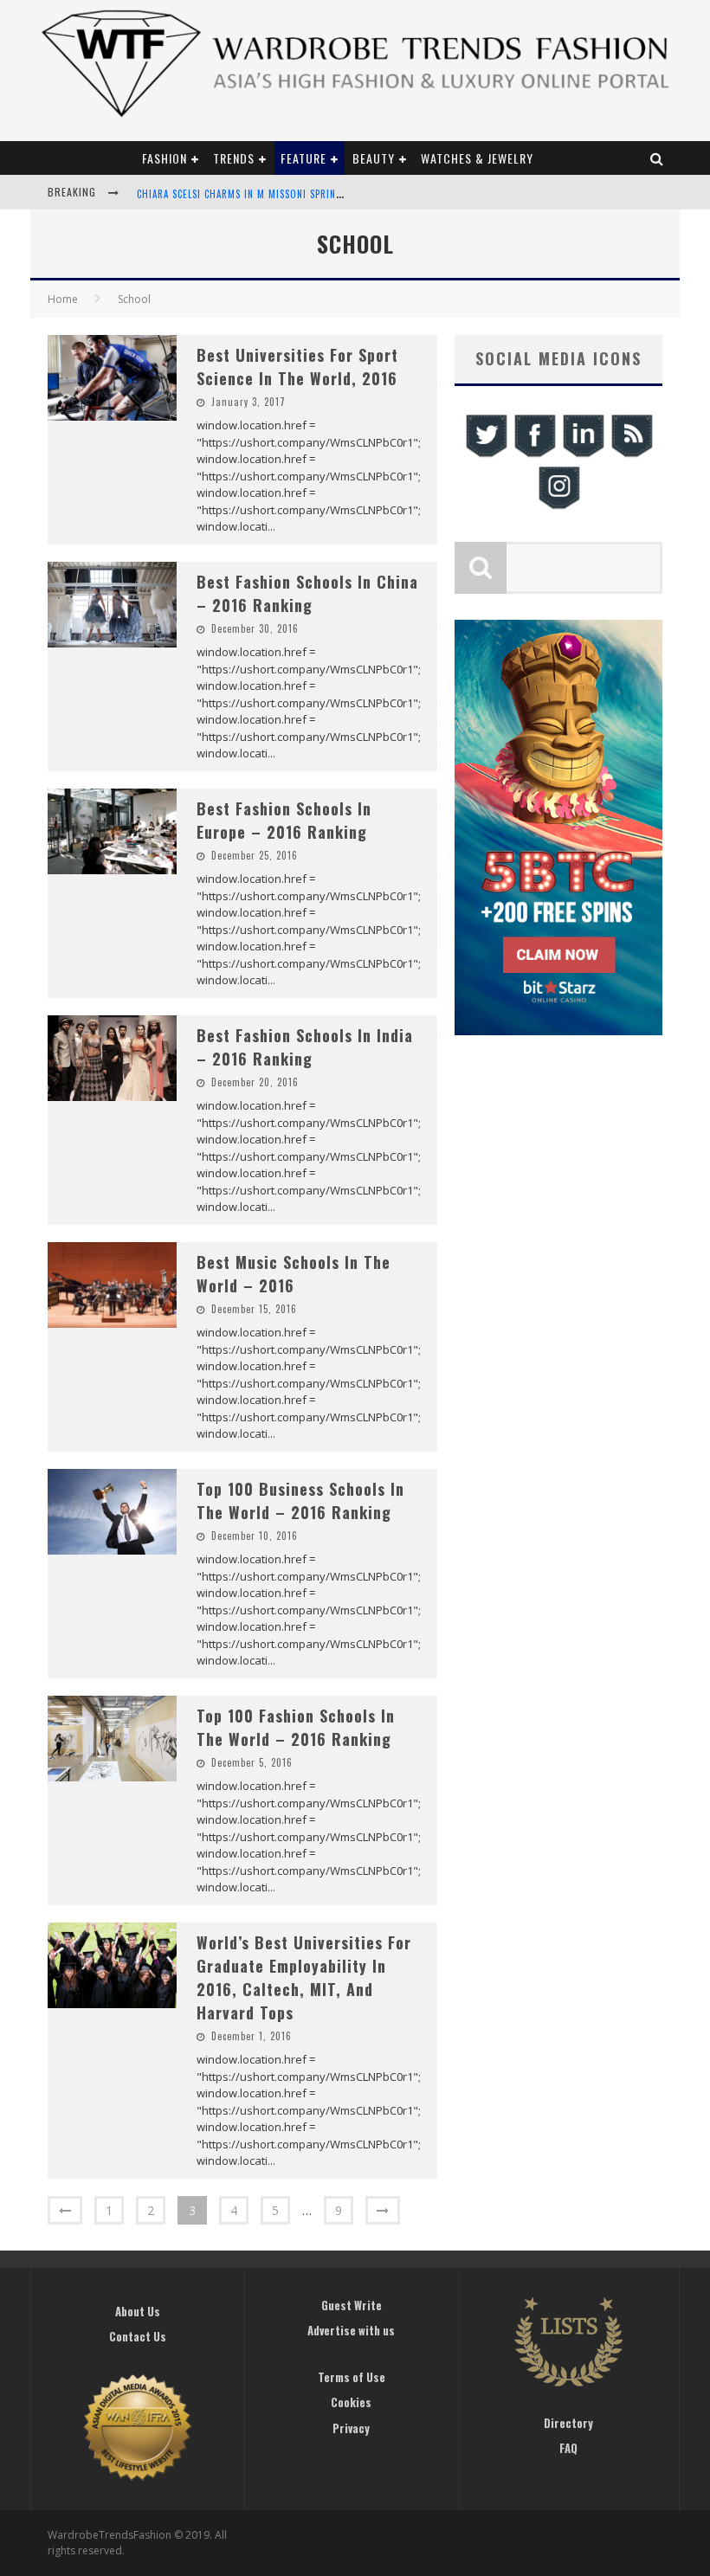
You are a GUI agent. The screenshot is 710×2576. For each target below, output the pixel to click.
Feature (303, 158)
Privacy (351, 2428)
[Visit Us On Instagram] (558, 507)
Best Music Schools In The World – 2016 (294, 1274)
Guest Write (352, 2305)
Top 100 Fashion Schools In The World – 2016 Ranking (296, 1727)
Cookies (351, 2402)
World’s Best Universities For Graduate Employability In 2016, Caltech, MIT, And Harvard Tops (304, 1977)
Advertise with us (351, 2330)
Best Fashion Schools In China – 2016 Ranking (307, 593)
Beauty (374, 158)
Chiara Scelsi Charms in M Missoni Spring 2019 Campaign (277, 194)
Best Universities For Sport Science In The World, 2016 (297, 367)
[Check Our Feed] (631, 455)
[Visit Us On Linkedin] (583, 455)
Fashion (165, 158)
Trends (234, 158)
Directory (568, 2423)
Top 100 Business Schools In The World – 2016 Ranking (300, 1501)
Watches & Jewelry (477, 158)
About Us (138, 2311)
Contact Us (138, 2336)
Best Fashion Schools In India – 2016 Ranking (305, 1047)
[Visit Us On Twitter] (486, 455)
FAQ (568, 2448)
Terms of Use (352, 2377)
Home (63, 299)
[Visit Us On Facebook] (534, 455)
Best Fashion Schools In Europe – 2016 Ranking (284, 820)
